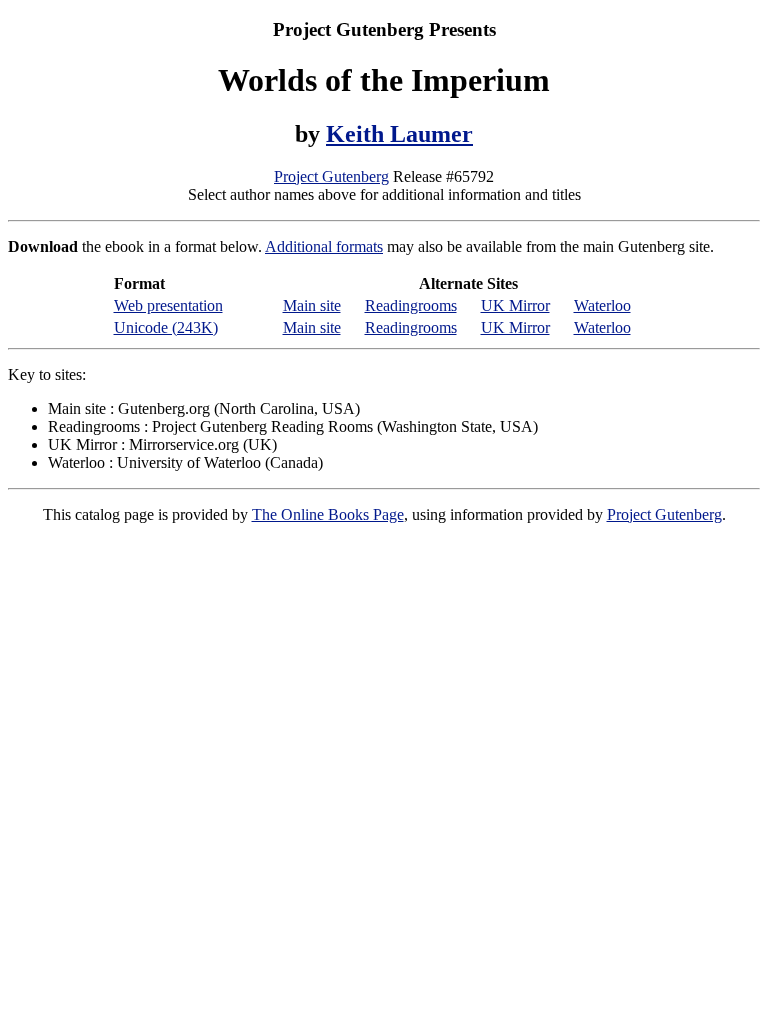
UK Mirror (515, 305)
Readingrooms (411, 305)
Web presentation (168, 305)
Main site (312, 305)
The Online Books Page (328, 514)
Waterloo (602, 305)
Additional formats (324, 246)
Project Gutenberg (331, 176)
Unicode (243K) (166, 327)
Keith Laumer (399, 134)
